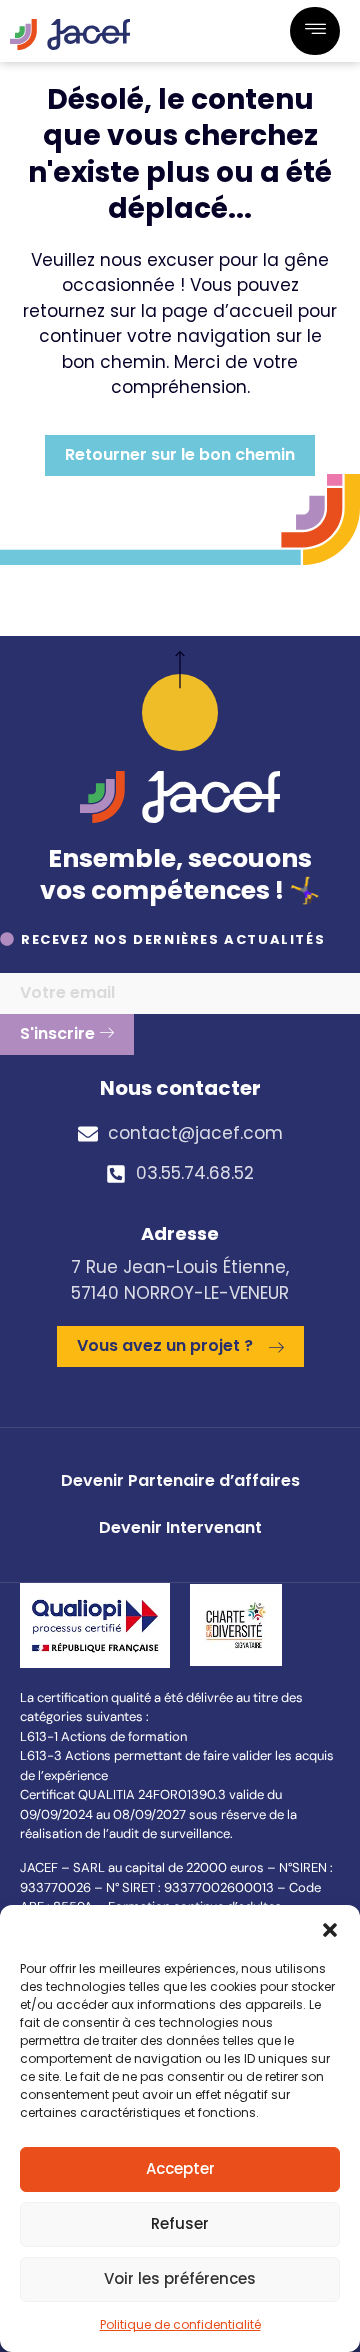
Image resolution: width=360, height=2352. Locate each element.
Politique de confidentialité (180, 2324)
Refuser (180, 2223)
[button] (330, 1930)
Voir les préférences (180, 2278)
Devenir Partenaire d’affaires (180, 1480)
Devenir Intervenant (180, 1527)
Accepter (180, 2168)
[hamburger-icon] (315, 31)
